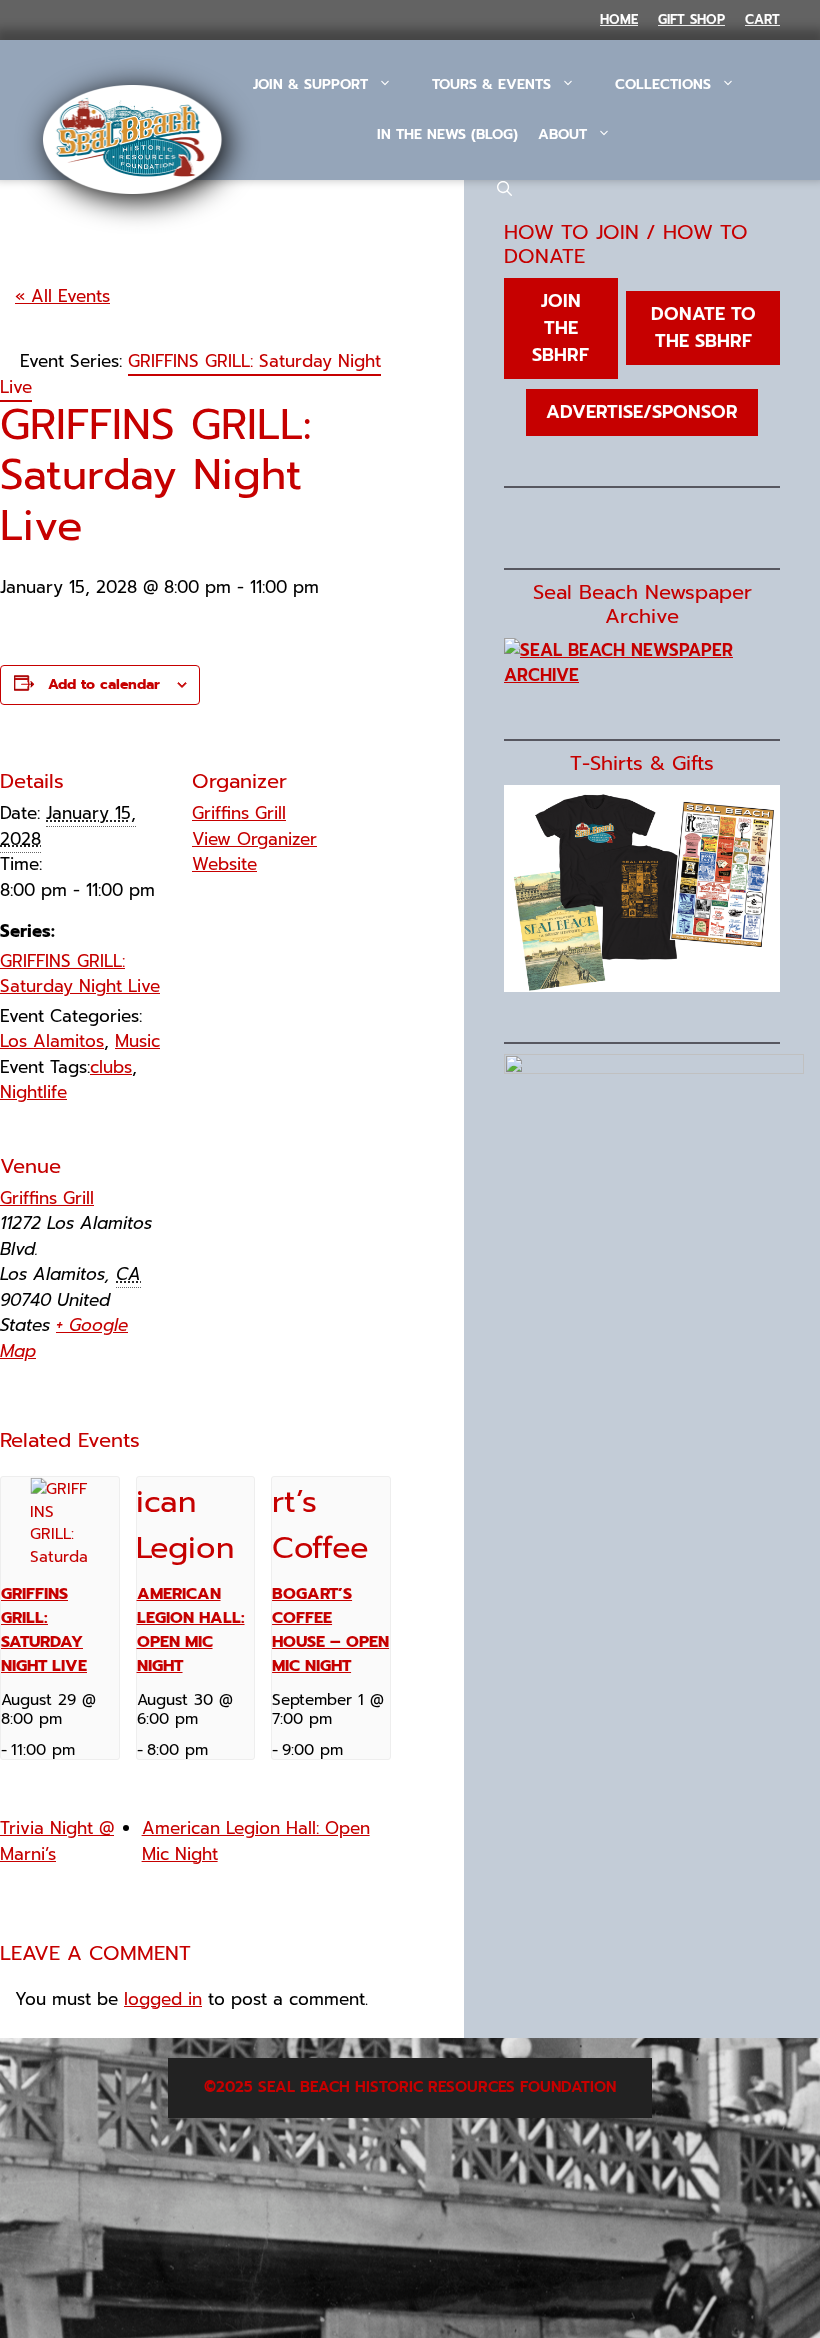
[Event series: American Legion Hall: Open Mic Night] (215, 1749)
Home (619, 19)
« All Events (62, 296)
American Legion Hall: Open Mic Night (191, 1630)
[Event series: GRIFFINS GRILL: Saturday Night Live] (82, 1749)
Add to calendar (104, 684)
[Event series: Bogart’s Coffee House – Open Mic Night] (350, 1749)
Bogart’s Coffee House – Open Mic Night (330, 1630)
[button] (504, 190)
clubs (111, 1067)
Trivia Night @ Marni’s (57, 1841)
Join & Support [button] (310, 84)
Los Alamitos (52, 1041)
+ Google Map (64, 1338)
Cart (762, 19)
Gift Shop (691, 19)
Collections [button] (663, 84)
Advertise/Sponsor (642, 412)
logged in (163, 1999)
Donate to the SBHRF (703, 327)
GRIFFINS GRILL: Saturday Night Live (80, 974)
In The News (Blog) (447, 134)
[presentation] (60, 1521)
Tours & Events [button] (491, 84)
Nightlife (33, 1092)
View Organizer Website (254, 852)
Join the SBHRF (560, 328)
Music (137, 1041)
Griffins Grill (239, 813)
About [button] (562, 134)
